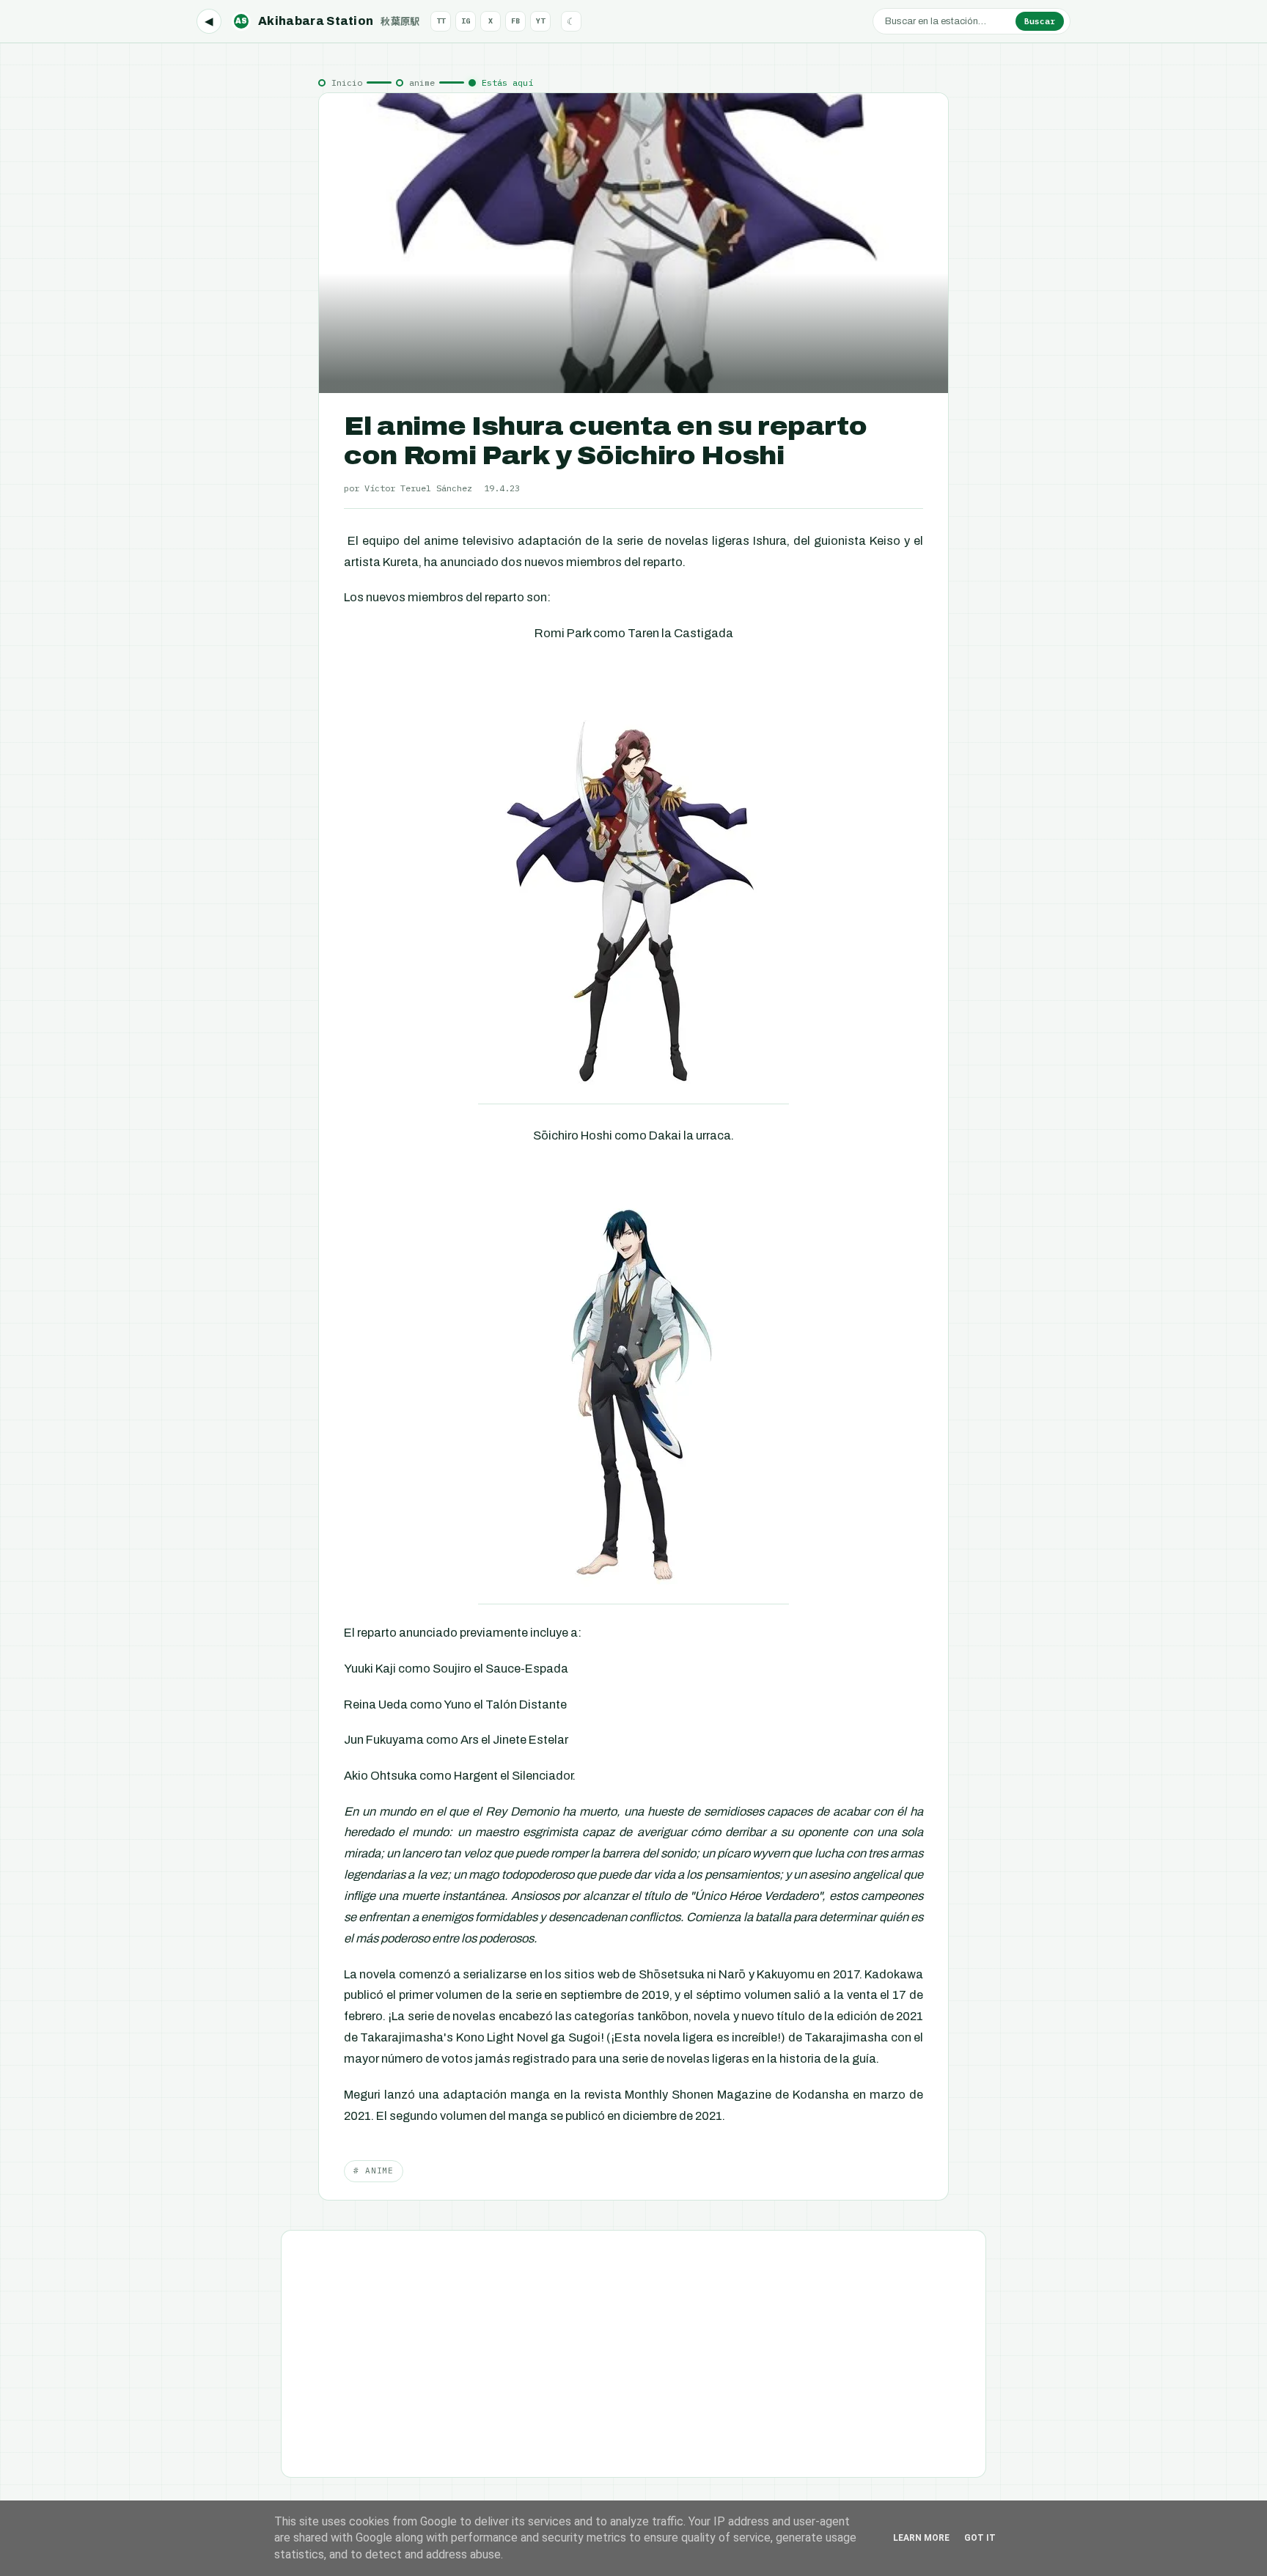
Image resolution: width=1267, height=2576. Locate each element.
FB (515, 21)
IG (466, 21)
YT (540, 21)
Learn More (921, 2538)
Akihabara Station (328, 21)
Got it (980, 2538)
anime (422, 82)
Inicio (347, 82)
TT (441, 21)
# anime (374, 2170)
